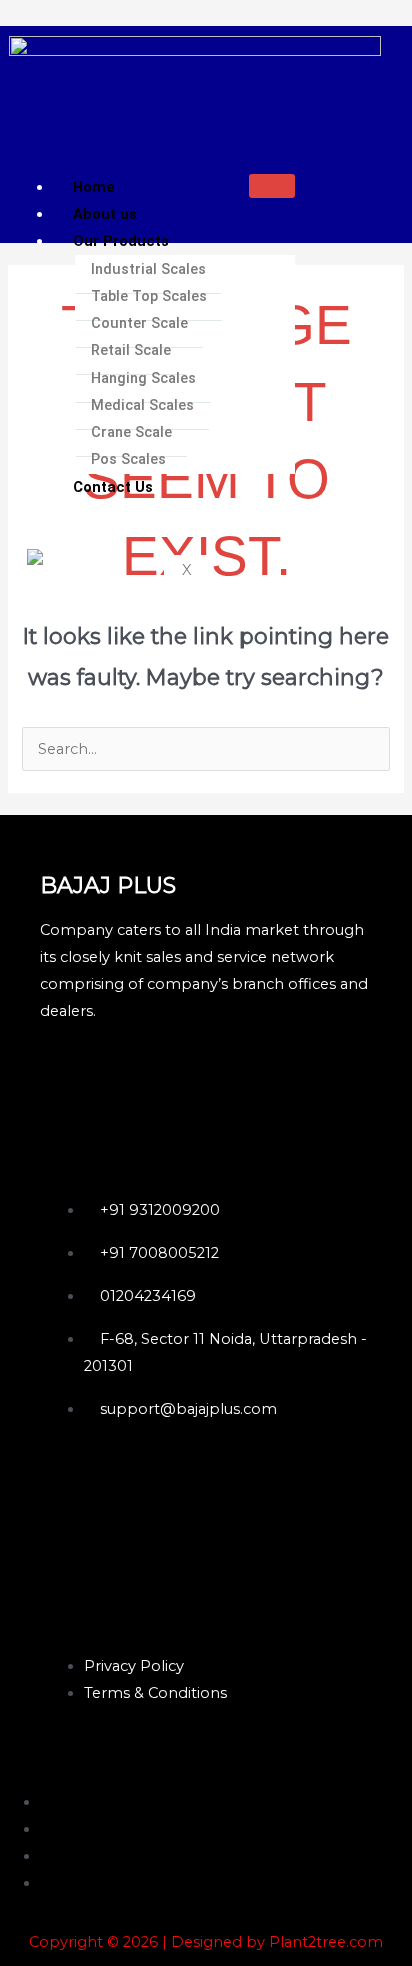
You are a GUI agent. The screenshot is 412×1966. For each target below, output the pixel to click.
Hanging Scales (143, 378)
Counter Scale (139, 323)
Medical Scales (142, 405)
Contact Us (113, 487)
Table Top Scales (149, 296)
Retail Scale (131, 350)
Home (94, 187)
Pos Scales (128, 459)
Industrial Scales (148, 269)
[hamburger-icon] (272, 186)
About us (105, 214)
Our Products (121, 241)
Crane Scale (131, 432)
